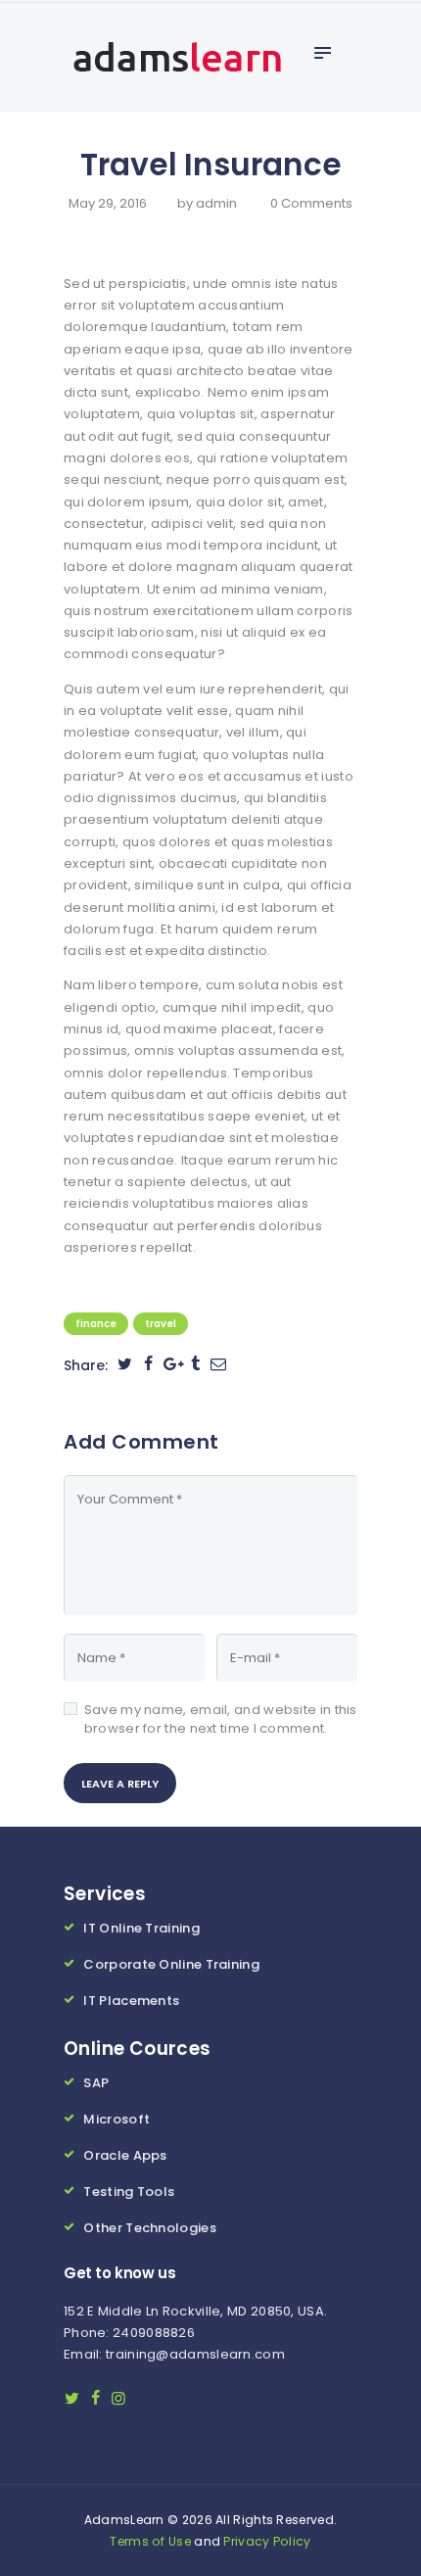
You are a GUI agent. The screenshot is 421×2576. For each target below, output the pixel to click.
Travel (161, 1324)
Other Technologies (149, 2228)
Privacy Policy (267, 2541)
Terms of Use (150, 2541)
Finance (96, 1324)
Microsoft (117, 2119)
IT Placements (131, 2001)
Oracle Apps (125, 2155)
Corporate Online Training (171, 1964)
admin (218, 203)
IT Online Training (141, 1928)
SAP (96, 2083)
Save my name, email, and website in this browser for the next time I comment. (221, 1719)
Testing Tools (129, 2192)
